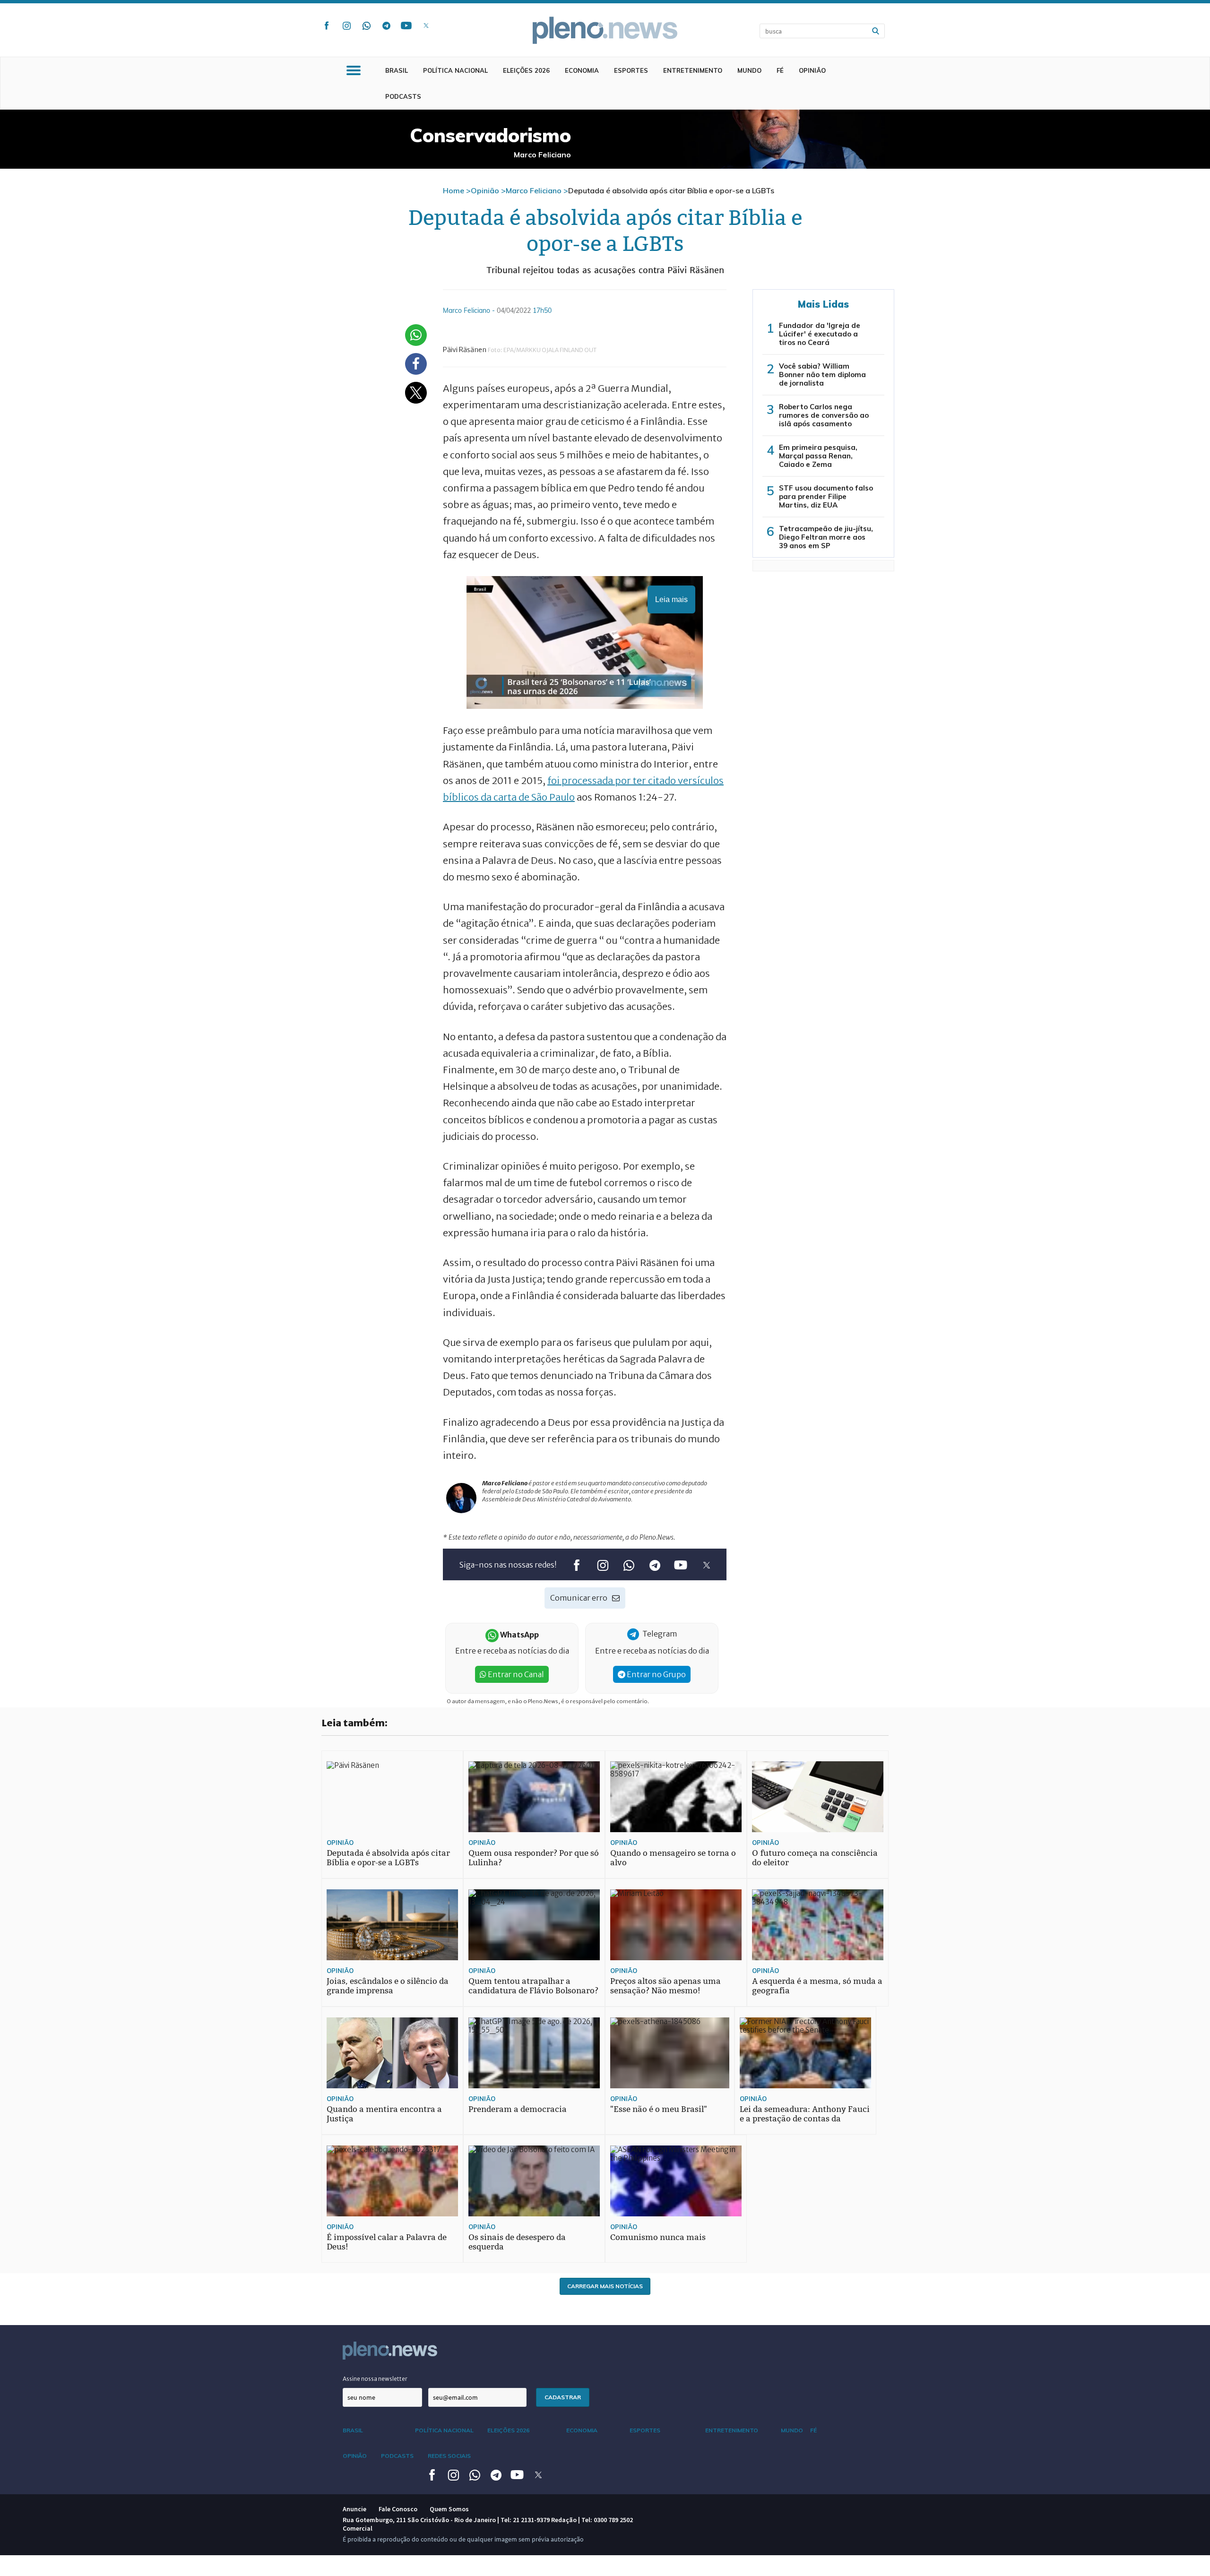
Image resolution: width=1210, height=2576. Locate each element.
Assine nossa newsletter (375, 2379)
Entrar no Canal (515, 1674)
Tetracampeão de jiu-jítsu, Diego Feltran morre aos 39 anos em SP (826, 537)
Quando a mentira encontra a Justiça (384, 2114)
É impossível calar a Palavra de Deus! (387, 2242)
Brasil (397, 70)
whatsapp (366, 26)
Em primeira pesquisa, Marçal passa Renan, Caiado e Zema (818, 456)
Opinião (812, 70)
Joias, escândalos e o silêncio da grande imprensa (388, 1986)
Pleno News (605, 30)
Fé (780, 70)
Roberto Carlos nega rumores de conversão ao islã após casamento (824, 415)
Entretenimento (693, 70)
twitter (426, 26)
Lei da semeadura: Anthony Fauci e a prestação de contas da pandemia (805, 2119)
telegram (386, 26)
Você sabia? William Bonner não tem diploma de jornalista (822, 375)
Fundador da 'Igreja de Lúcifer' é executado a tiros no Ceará (820, 334)
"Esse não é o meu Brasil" (659, 2109)
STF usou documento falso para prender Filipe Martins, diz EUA (826, 496)
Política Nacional (455, 70)
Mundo (749, 70)
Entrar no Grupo (656, 1674)
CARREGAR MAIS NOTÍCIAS (605, 2286)
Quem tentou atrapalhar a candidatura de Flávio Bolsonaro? (533, 1986)
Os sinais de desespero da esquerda (517, 2242)
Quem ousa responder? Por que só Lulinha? (534, 1858)
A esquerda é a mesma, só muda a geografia (817, 1986)
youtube (406, 26)
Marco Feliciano (534, 190)
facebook (327, 26)
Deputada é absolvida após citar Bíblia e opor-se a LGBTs (388, 1858)
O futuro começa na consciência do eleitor (815, 1858)
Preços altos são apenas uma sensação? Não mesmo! (665, 1986)
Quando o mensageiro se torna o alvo (673, 1858)
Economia (582, 70)
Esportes (631, 70)
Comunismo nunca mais (658, 2237)
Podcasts (403, 96)
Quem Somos (449, 2509)
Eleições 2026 (526, 70)
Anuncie (354, 2509)
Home (454, 190)
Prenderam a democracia (518, 2109)
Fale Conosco (398, 2509)
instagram (346, 26)
